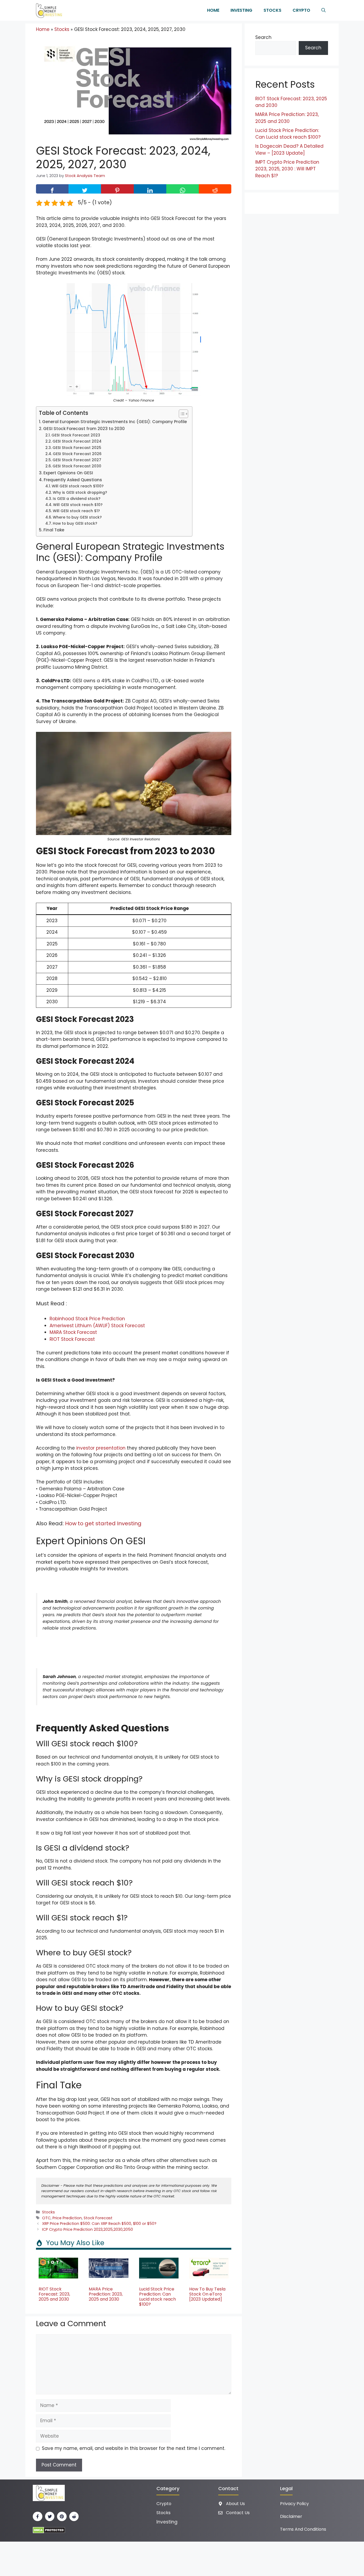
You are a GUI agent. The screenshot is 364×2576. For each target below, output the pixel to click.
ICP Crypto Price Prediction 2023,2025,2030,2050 (88, 2229)
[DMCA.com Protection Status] (49, 2530)
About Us (235, 2504)
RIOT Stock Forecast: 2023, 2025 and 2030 (54, 2294)
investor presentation (101, 1448)
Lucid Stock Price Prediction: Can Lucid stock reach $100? (157, 2297)
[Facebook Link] (38, 2517)
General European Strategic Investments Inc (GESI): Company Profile (114, 422)
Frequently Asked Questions (73, 480)
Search (263, 37)
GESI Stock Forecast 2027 (77, 460)
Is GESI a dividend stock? (77, 499)
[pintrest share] (117, 189)
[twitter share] (85, 189)
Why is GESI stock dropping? (80, 493)
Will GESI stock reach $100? (78, 486)
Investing (241, 10)
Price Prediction (67, 2218)
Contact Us (238, 2513)
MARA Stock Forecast (73, 1332)
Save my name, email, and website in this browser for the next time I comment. (134, 2448)
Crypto (301, 10)
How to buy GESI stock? (75, 523)
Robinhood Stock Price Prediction (87, 1319)
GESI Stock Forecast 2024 (77, 441)
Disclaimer (291, 2516)
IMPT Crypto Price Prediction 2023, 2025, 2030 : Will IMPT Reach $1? (287, 169)
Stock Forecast (98, 2218)
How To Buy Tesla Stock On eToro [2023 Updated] (207, 2294)
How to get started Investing (103, 1523)
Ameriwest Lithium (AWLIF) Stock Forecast (97, 1326)
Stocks (272, 10)
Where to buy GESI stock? (77, 517)
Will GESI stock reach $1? (76, 511)
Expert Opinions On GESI (68, 473)
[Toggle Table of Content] (181, 414)
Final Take (54, 530)
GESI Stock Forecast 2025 (77, 448)
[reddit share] (215, 189)
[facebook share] (52, 189)
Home (213, 10)
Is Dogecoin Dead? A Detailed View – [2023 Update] (289, 150)
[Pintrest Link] (62, 2517)
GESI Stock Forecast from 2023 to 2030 (84, 429)
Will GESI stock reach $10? (78, 505)
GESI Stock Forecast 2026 (77, 454)
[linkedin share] (150, 189)
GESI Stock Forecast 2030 (77, 466)
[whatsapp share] (183, 189)
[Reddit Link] (74, 2517)
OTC (46, 2218)
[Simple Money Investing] (48, 10)
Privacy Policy (294, 2504)
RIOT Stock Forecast (72, 1339)
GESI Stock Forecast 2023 (76, 435)
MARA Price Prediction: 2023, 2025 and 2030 (106, 2294)
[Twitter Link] (50, 2517)
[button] (323, 10)
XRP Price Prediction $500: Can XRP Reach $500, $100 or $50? (99, 2224)
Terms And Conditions (303, 2529)
